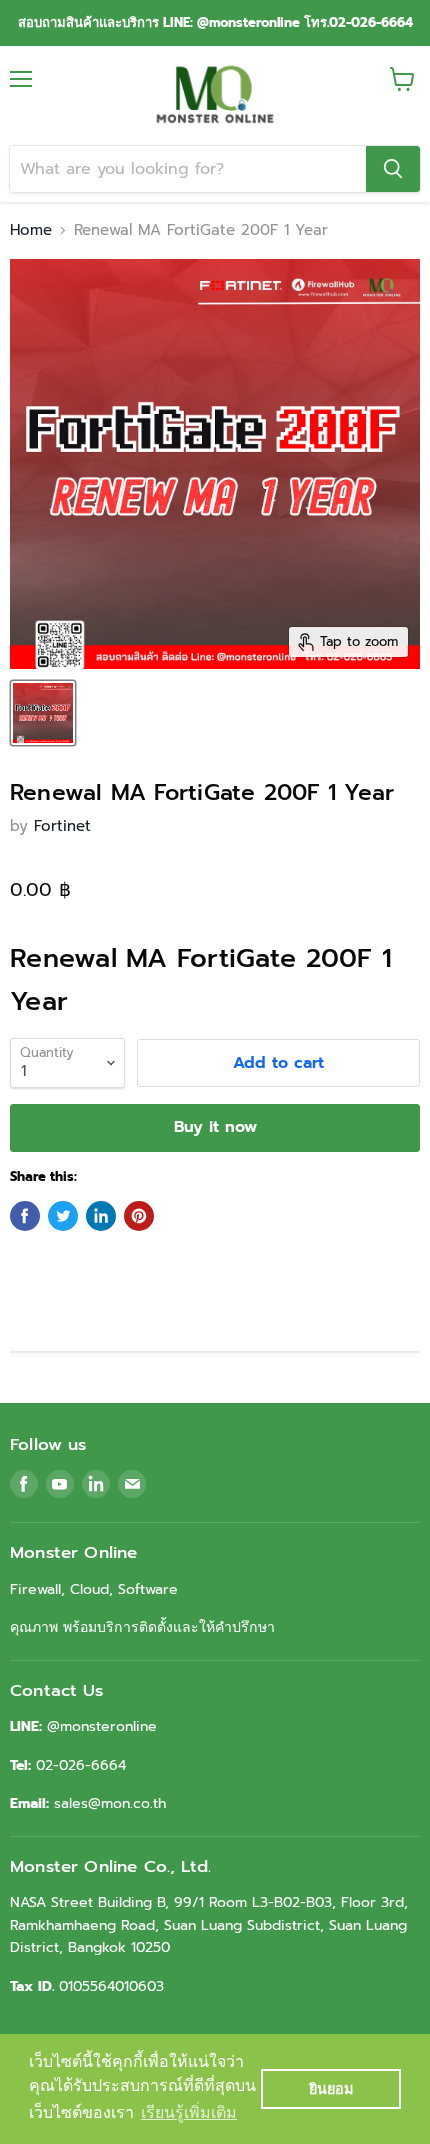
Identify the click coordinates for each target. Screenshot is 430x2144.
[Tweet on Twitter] (63, 1216)
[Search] (393, 169)
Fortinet (62, 826)
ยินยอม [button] (331, 2089)
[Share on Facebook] (25, 1216)
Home (31, 230)
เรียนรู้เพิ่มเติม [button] (189, 2112)
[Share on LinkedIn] (101, 1216)
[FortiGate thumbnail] (43, 713)
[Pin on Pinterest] (139, 1216)
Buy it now (215, 1127)
